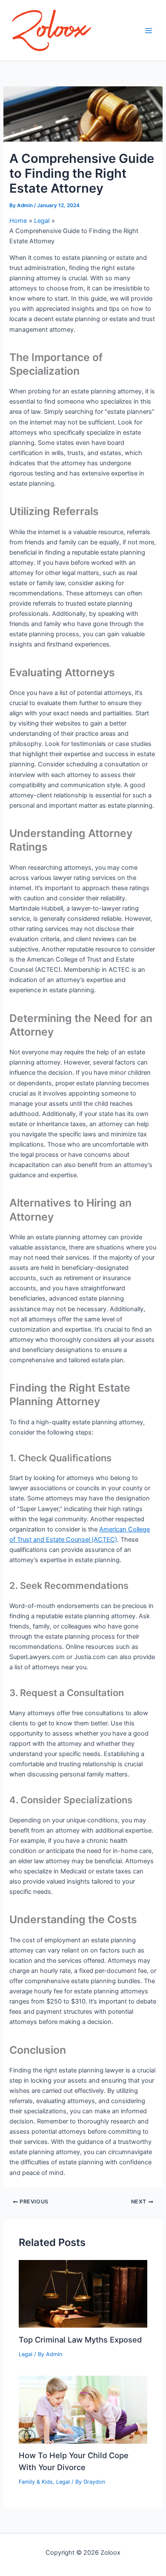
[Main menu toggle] (149, 31)
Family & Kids (36, 2482)
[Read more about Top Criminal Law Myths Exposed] (83, 2294)
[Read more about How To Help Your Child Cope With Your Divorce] (83, 2409)
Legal (26, 2354)
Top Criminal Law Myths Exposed (80, 2340)
